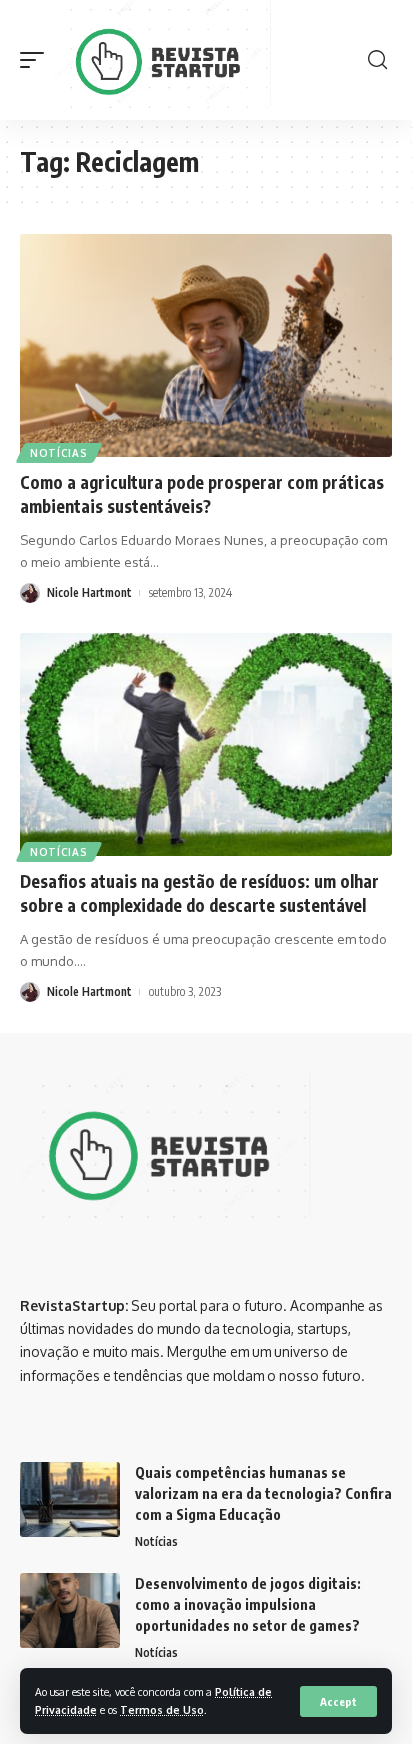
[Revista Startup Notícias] (166, 60)
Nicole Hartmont (89, 592)
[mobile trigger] (37, 60)
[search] (377, 60)
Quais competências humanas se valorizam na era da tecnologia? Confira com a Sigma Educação (263, 1493)
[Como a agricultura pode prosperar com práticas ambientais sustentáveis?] (206, 345)
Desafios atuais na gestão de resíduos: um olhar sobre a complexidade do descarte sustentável (199, 893)
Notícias (59, 453)
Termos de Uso (162, 1709)
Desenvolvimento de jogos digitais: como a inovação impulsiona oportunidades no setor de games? (248, 1604)
